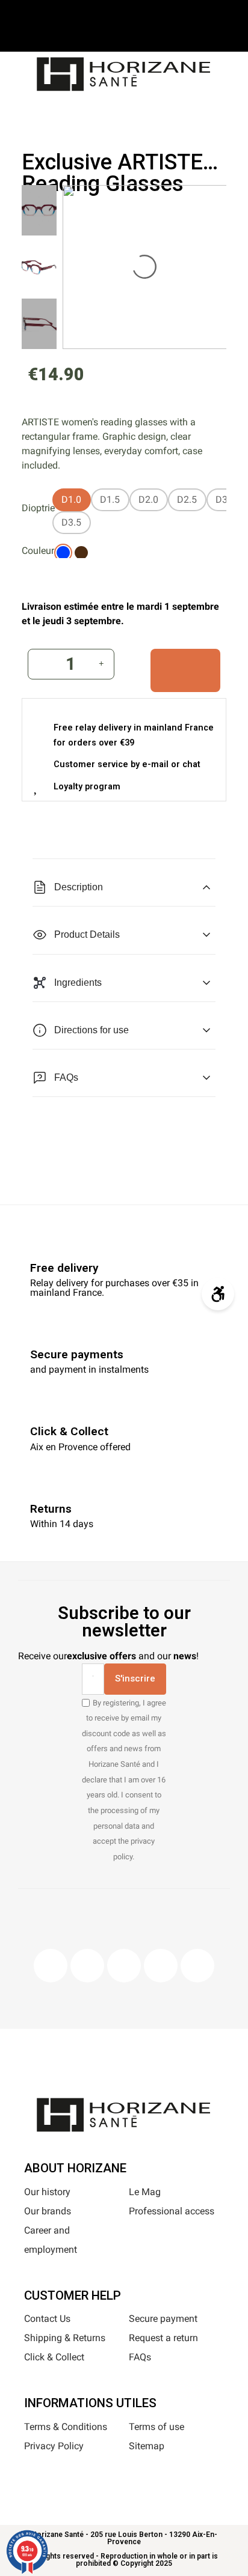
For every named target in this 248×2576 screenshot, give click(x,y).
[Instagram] (87, 1966)
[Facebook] (51, 1966)
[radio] (72, 500)
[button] (82, 112)
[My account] (143, 111)
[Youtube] (161, 1966)
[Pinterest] (124, 1966)
